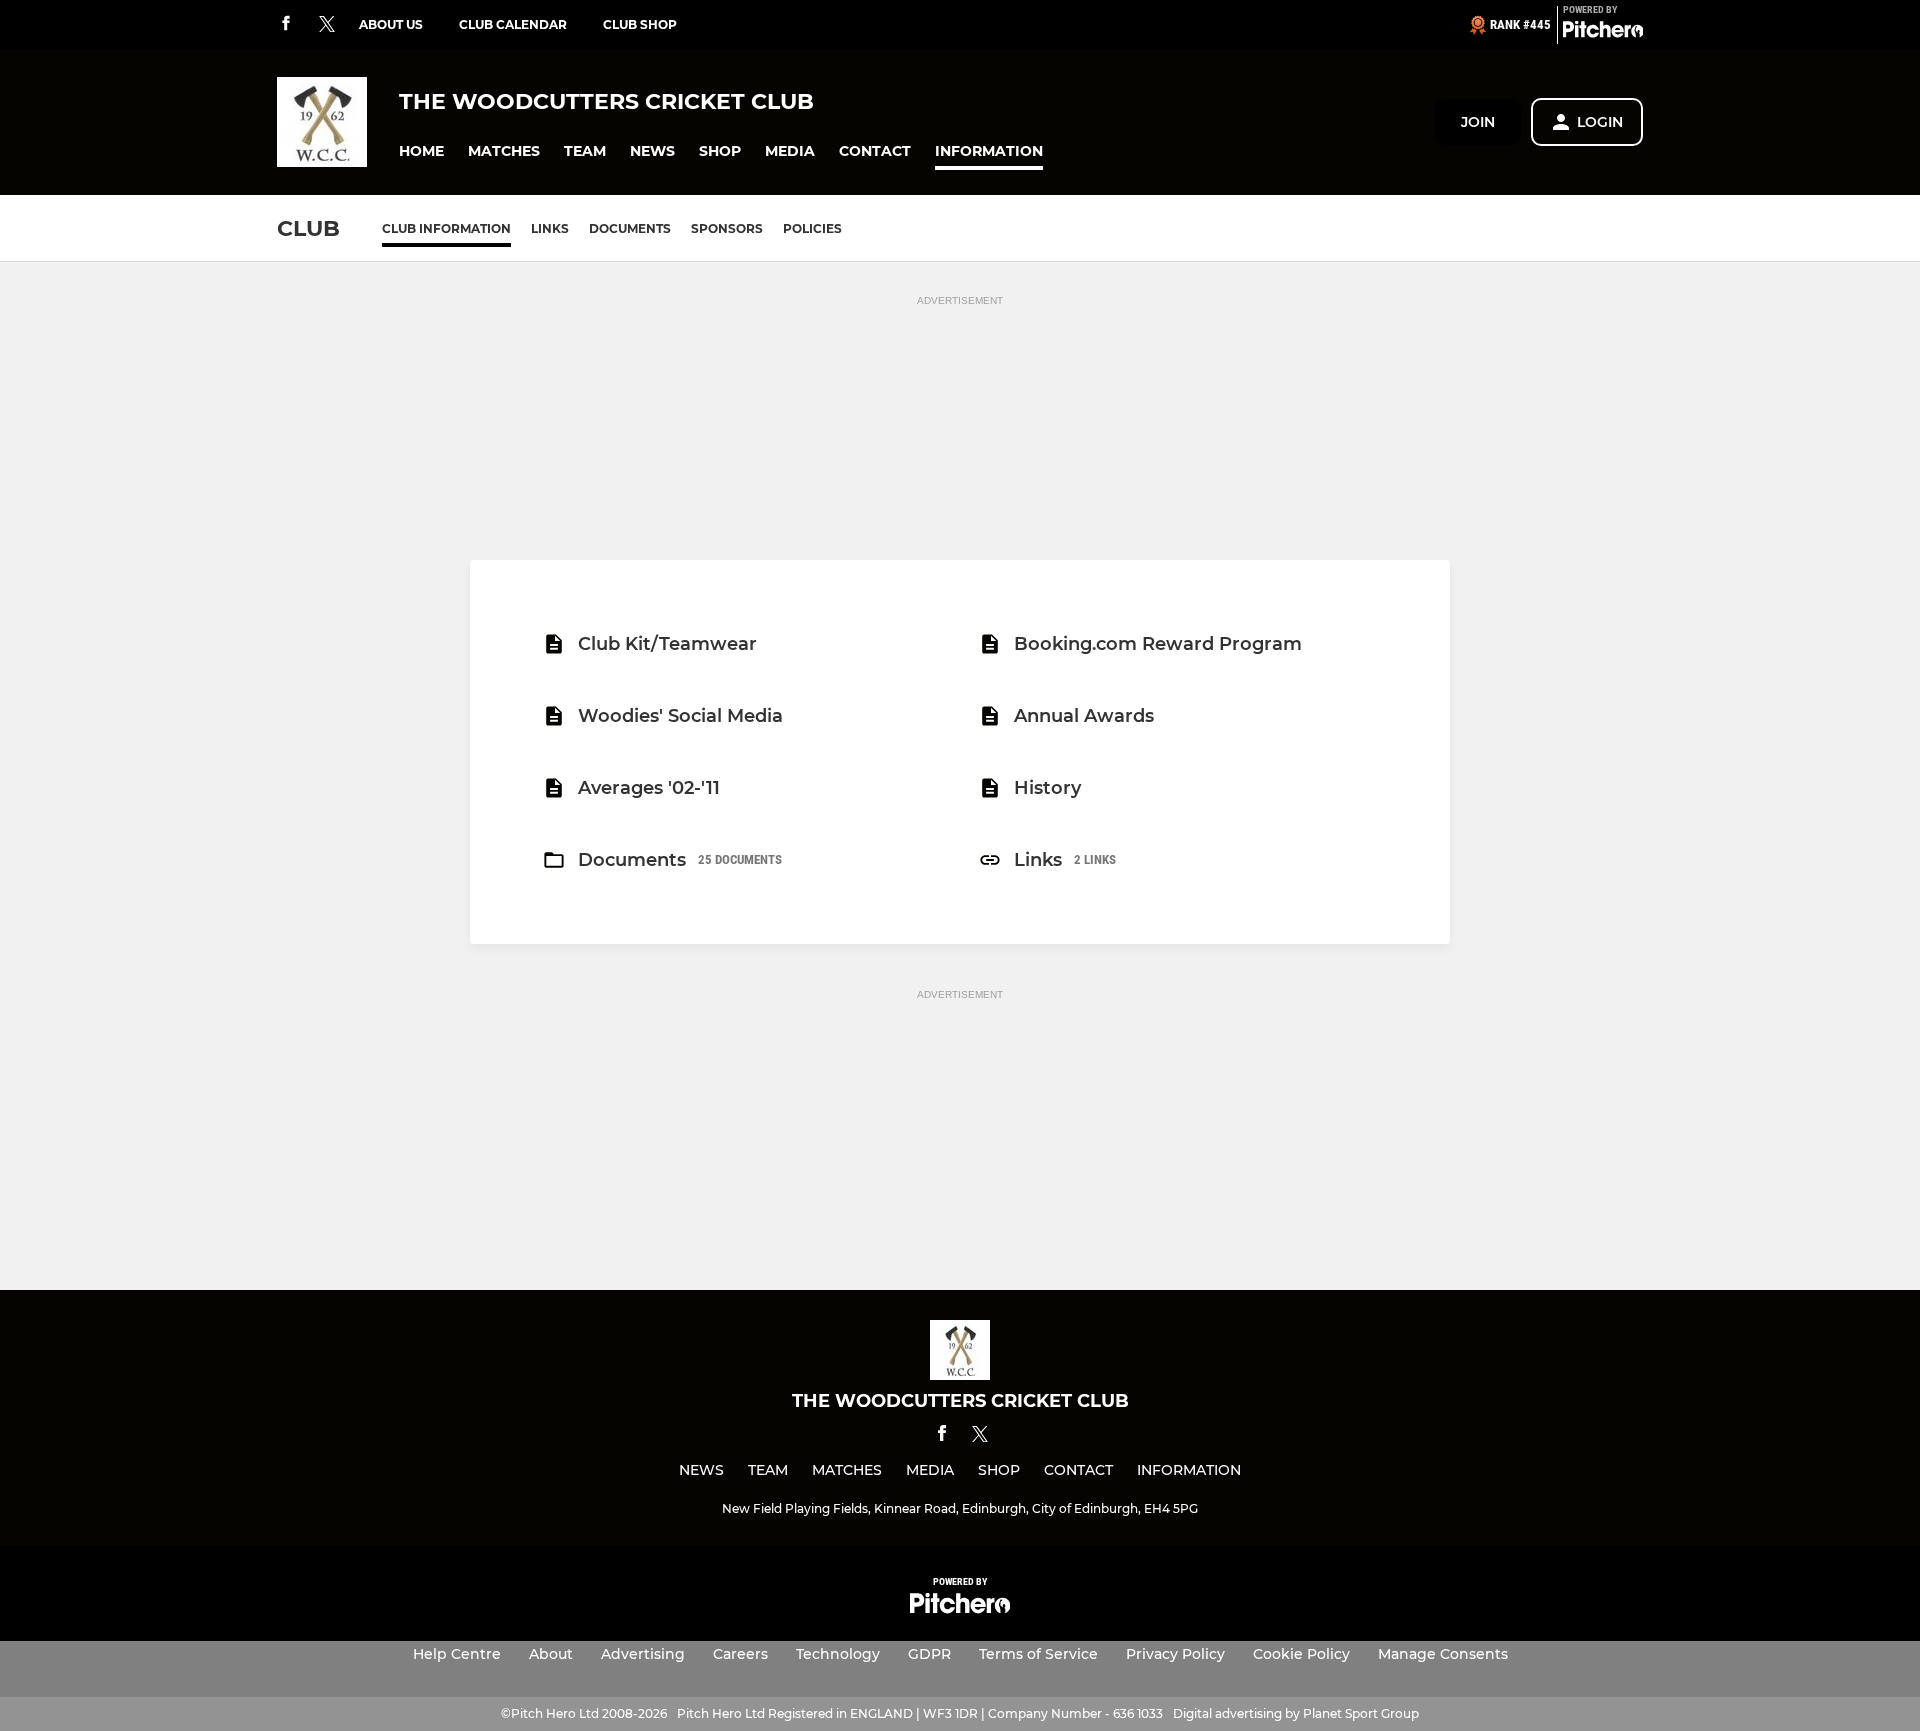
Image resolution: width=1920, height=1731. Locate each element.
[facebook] (286, 24)
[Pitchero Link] (1603, 33)
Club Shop (640, 24)
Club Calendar (513, 24)
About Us (391, 24)
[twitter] (327, 25)
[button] (421, 151)
